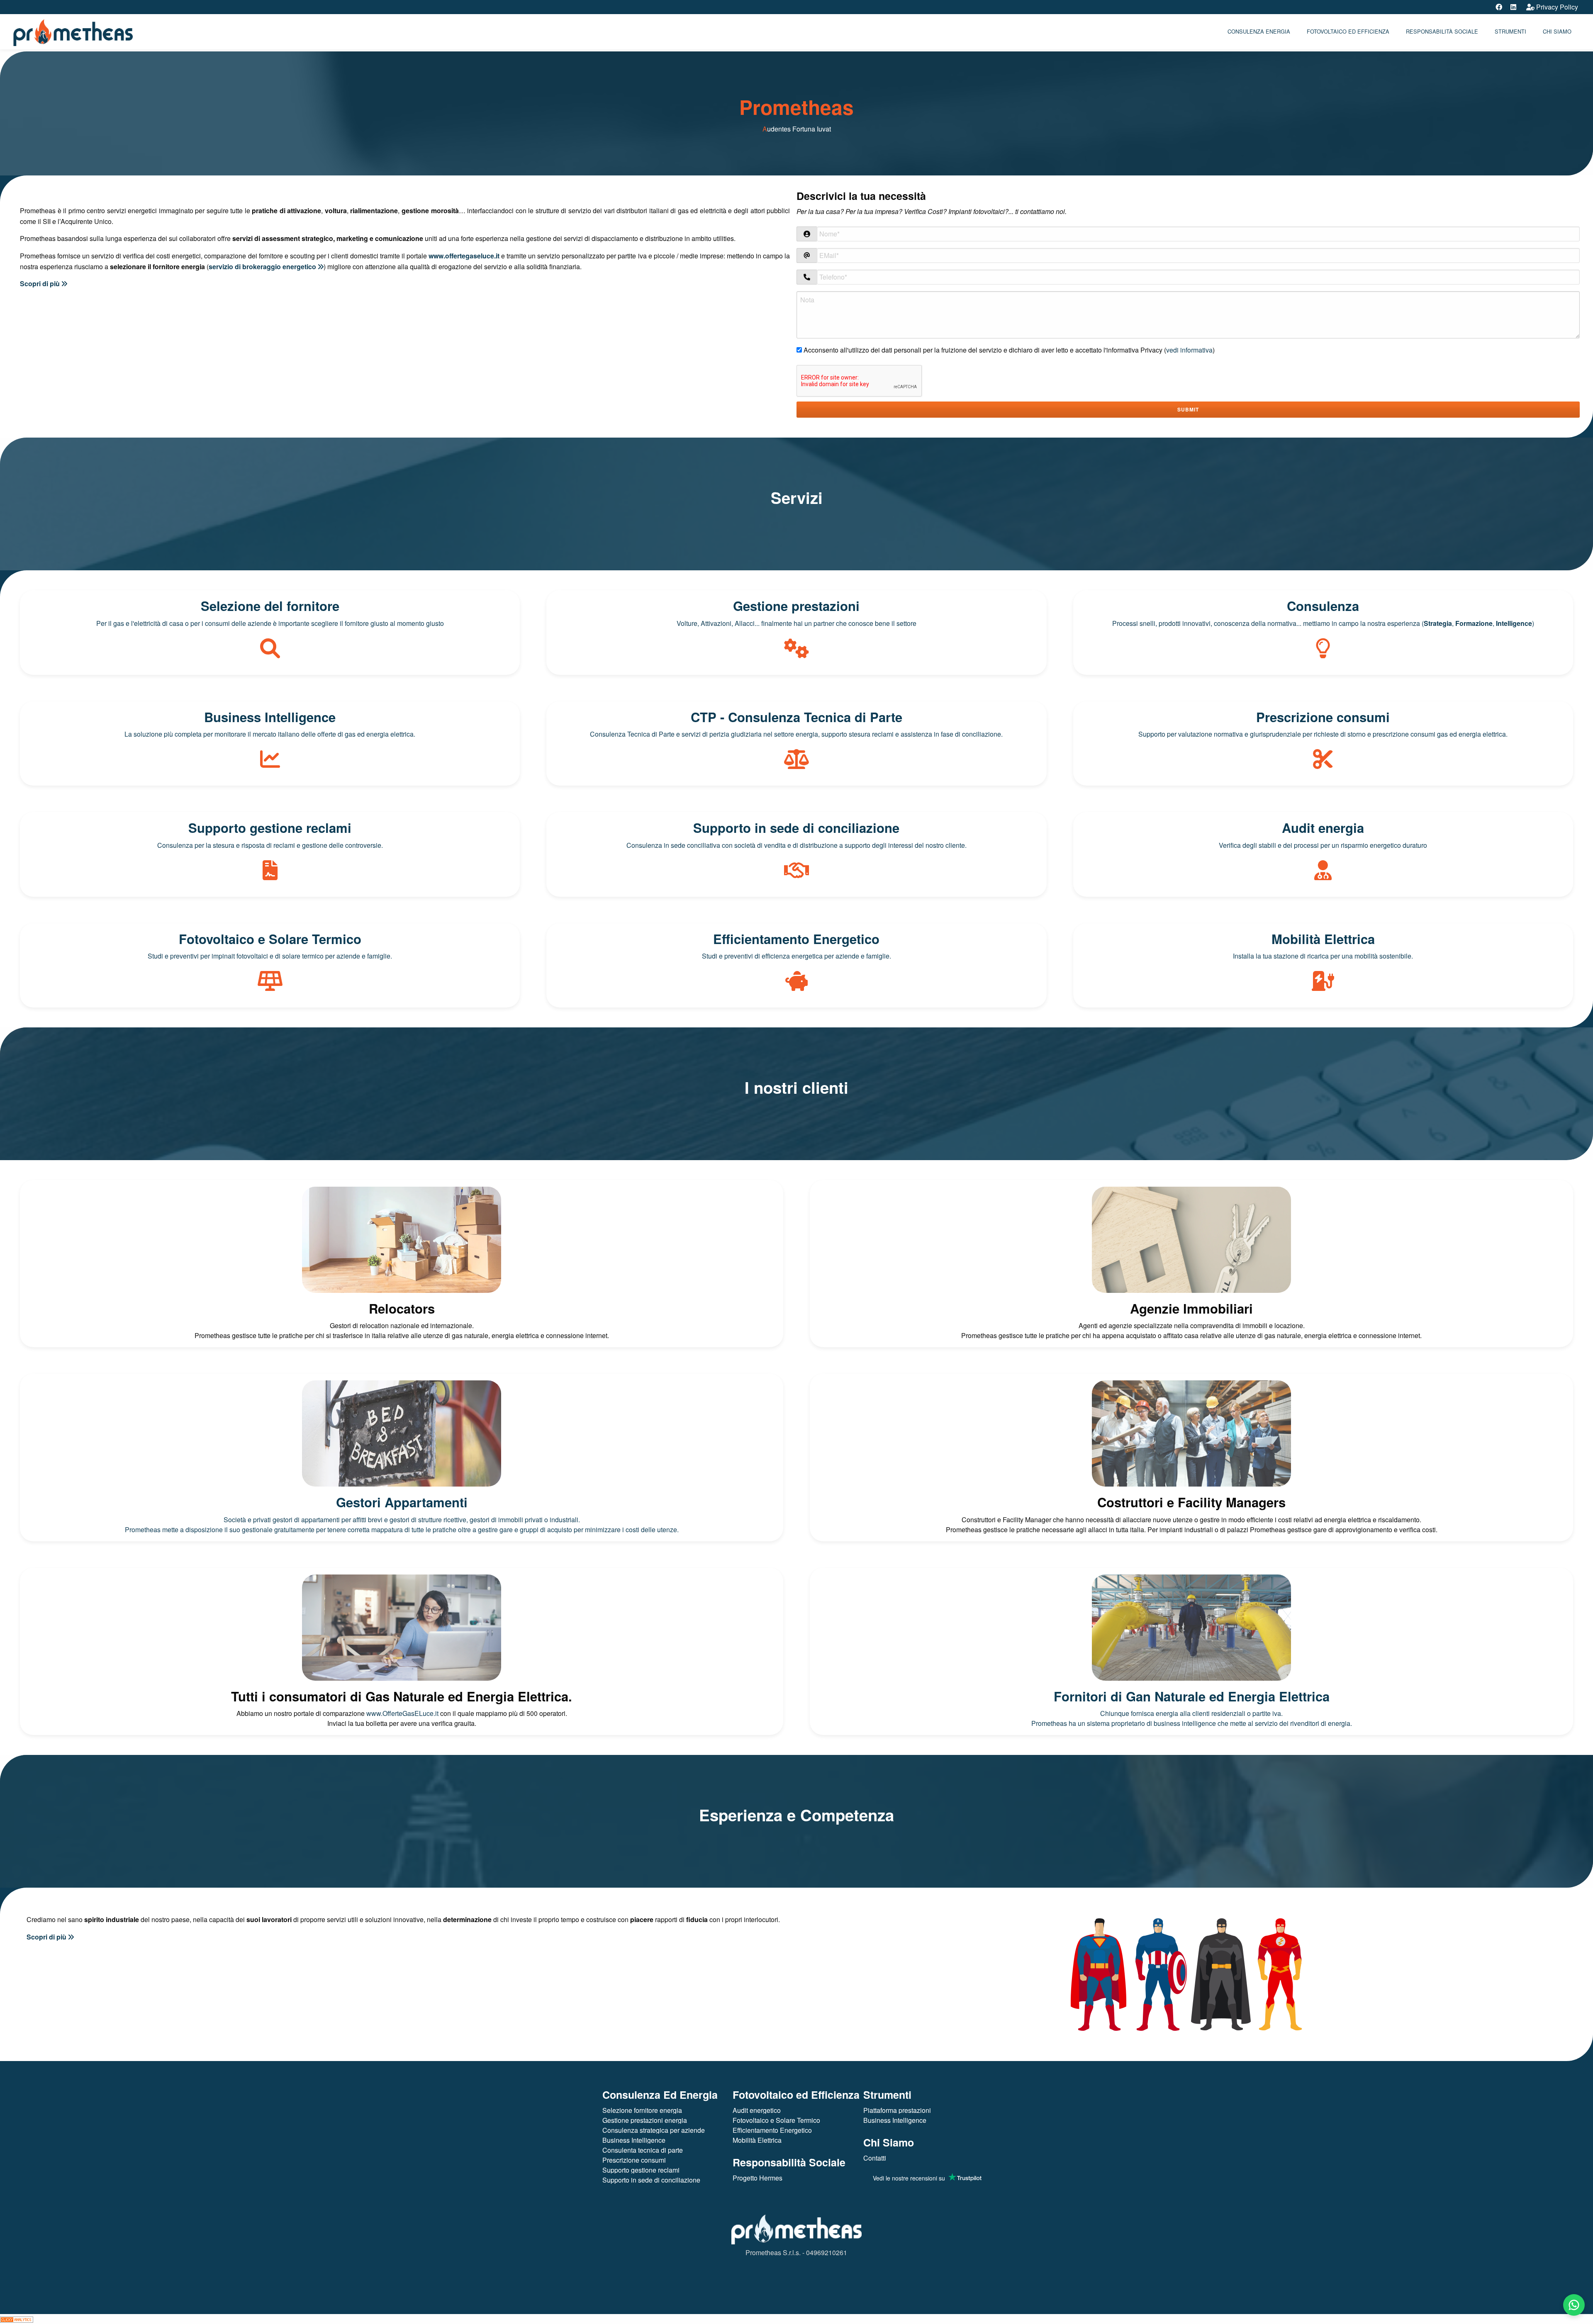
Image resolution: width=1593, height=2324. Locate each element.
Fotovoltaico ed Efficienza (1348, 31)
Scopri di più (41, 284)
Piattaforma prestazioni (897, 2110)
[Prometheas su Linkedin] (1513, 7)
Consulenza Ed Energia (660, 2095)
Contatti (875, 2158)
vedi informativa (1189, 350)
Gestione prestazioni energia (645, 2120)
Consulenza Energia (1259, 31)
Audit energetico (757, 2110)
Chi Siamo (889, 2142)
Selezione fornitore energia (642, 2110)
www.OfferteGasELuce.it (402, 1713)
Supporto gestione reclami (641, 2170)
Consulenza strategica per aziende (654, 2130)
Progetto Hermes (758, 2178)
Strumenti (1510, 31)
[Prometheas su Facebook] (1499, 7)
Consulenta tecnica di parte (643, 2150)
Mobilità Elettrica (757, 2140)
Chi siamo (1557, 31)
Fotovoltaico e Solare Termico (776, 2120)
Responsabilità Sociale (1442, 31)
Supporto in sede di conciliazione (651, 2180)
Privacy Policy (1556, 7)
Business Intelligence (634, 2140)
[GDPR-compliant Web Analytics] (17, 2319)
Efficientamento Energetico (772, 2130)
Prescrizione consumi (634, 2160)
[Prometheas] (73, 30)
